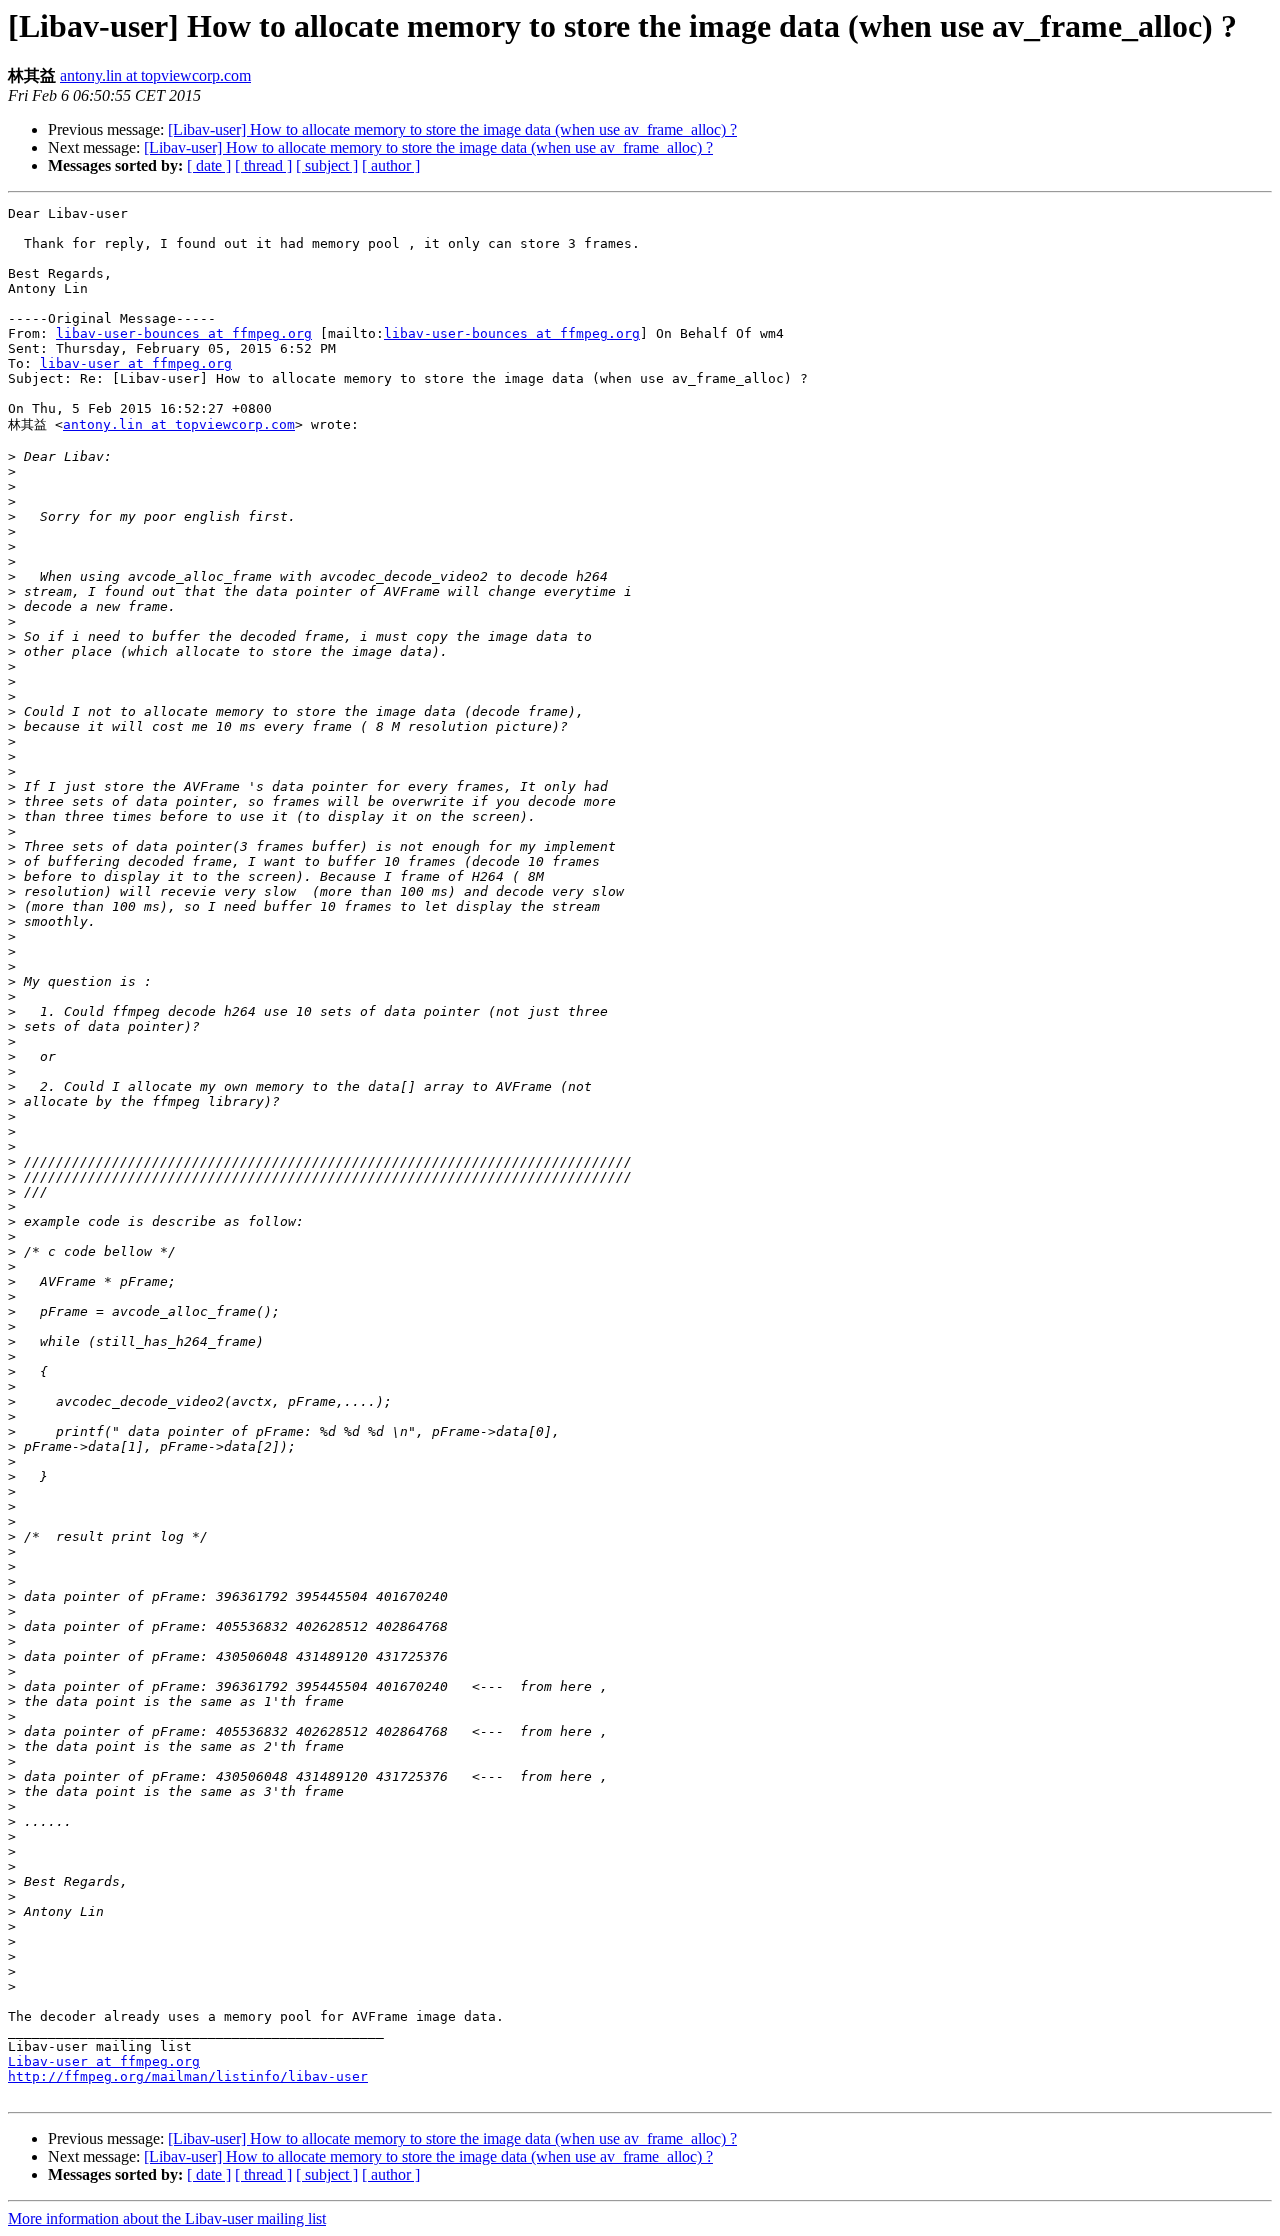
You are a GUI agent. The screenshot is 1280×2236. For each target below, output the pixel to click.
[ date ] (209, 165)
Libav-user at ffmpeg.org (104, 2061)
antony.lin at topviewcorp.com (155, 75)
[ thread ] (263, 165)
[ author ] (391, 165)
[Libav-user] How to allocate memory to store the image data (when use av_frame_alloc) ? (452, 129)
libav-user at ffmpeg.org (136, 363)
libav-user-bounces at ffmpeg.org (184, 333)
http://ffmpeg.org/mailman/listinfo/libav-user (188, 2076)
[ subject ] (327, 165)
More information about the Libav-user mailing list (167, 2218)
